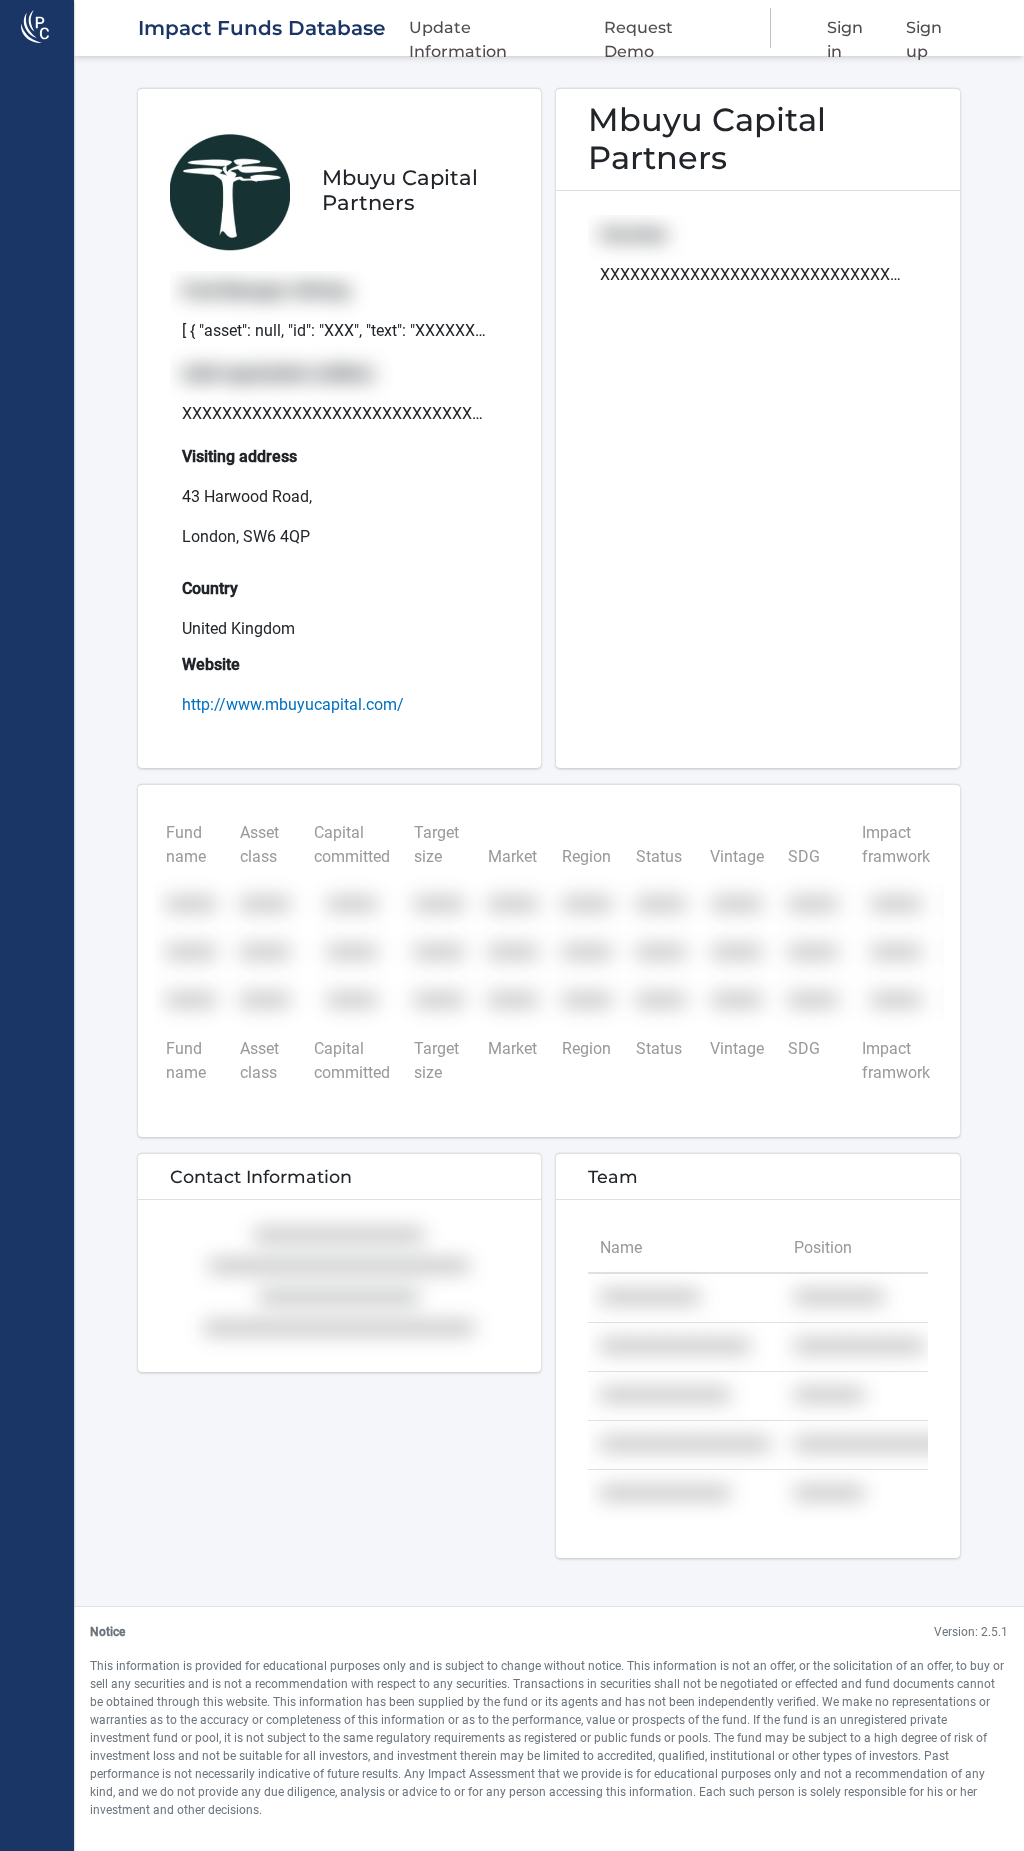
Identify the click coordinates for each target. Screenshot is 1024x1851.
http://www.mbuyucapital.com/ (293, 704)
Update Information (458, 33)
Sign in (845, 33)
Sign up (924, 33)
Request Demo (638, 33)
